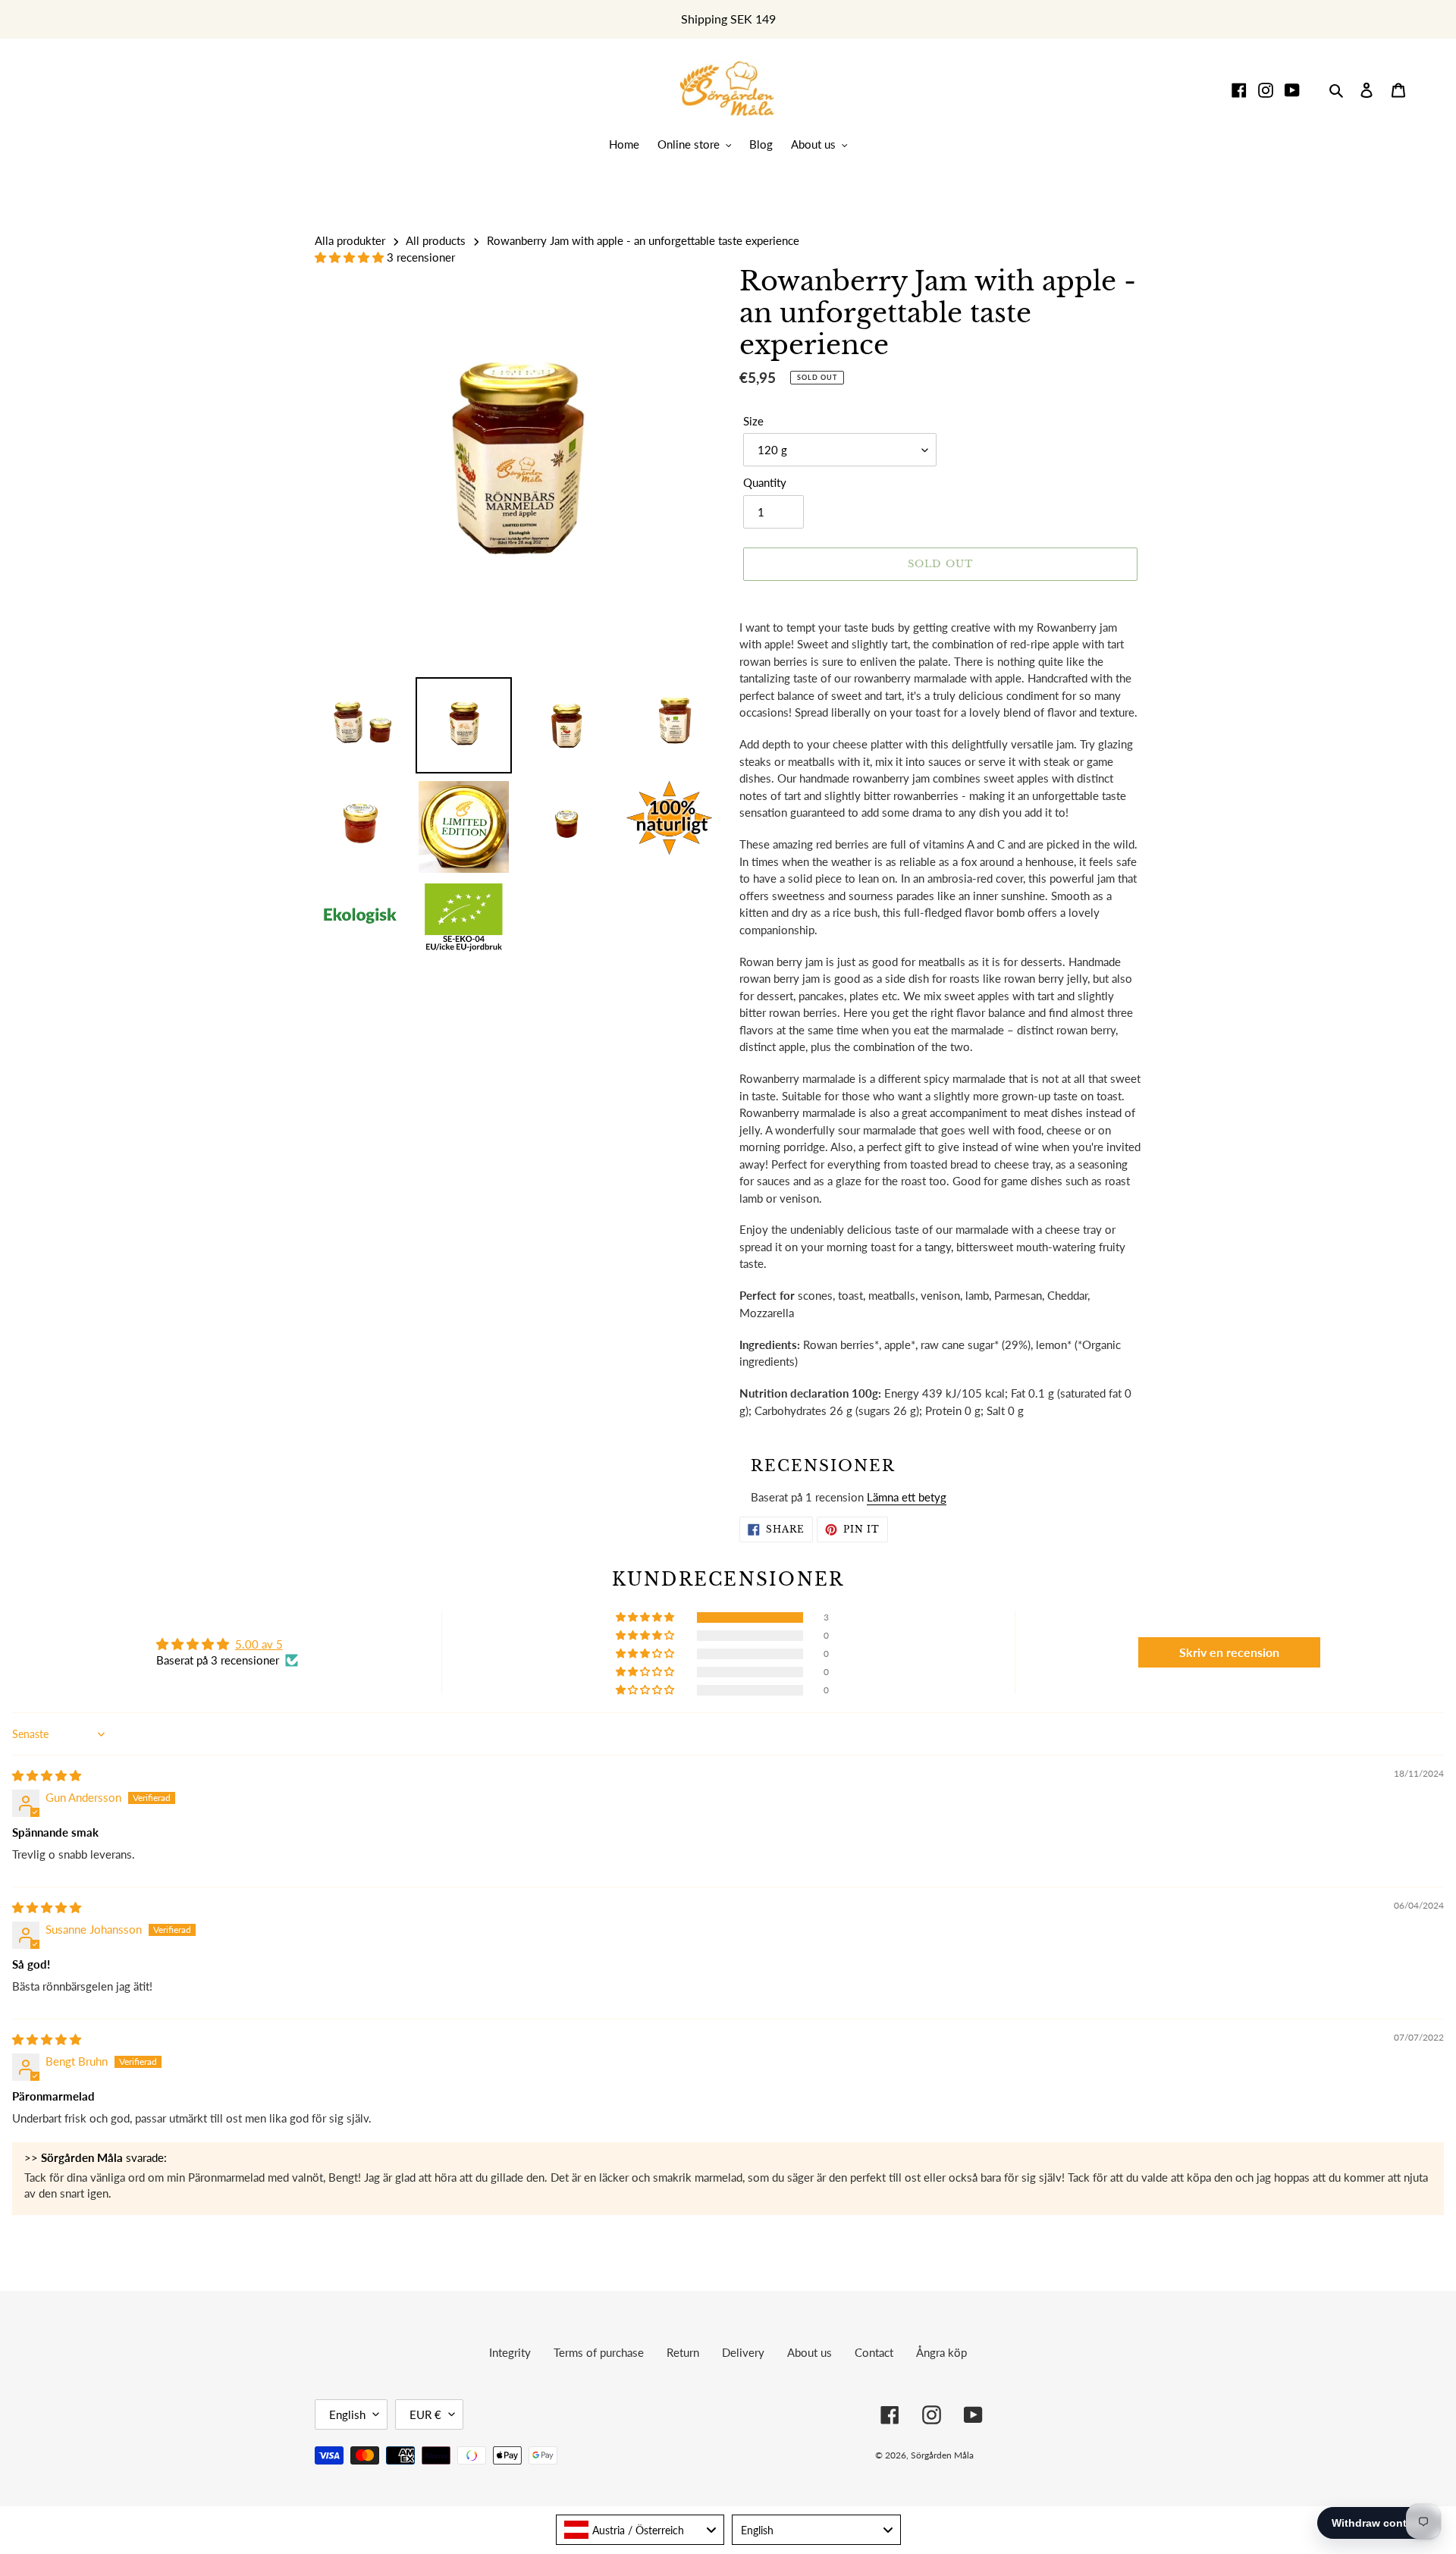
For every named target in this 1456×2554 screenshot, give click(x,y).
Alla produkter (350, 240)
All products (436, 240)
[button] (351, 257)
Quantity (765, 482)
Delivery (743, 2352)
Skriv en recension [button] (1229, 1652)
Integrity (510, 2352)
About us (810, 2352)
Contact (874, 2352)
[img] (47, 1775)
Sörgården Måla (942, 2455)
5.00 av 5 (259, 1644)
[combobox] (640, 2530)
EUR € (425, 2414)
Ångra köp (941, 2352)
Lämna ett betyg (907, 1497)
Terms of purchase (599, 2352)
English (347, 2414)
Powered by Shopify (1087, 2455)
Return (683, 2352)
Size (753, 421)
